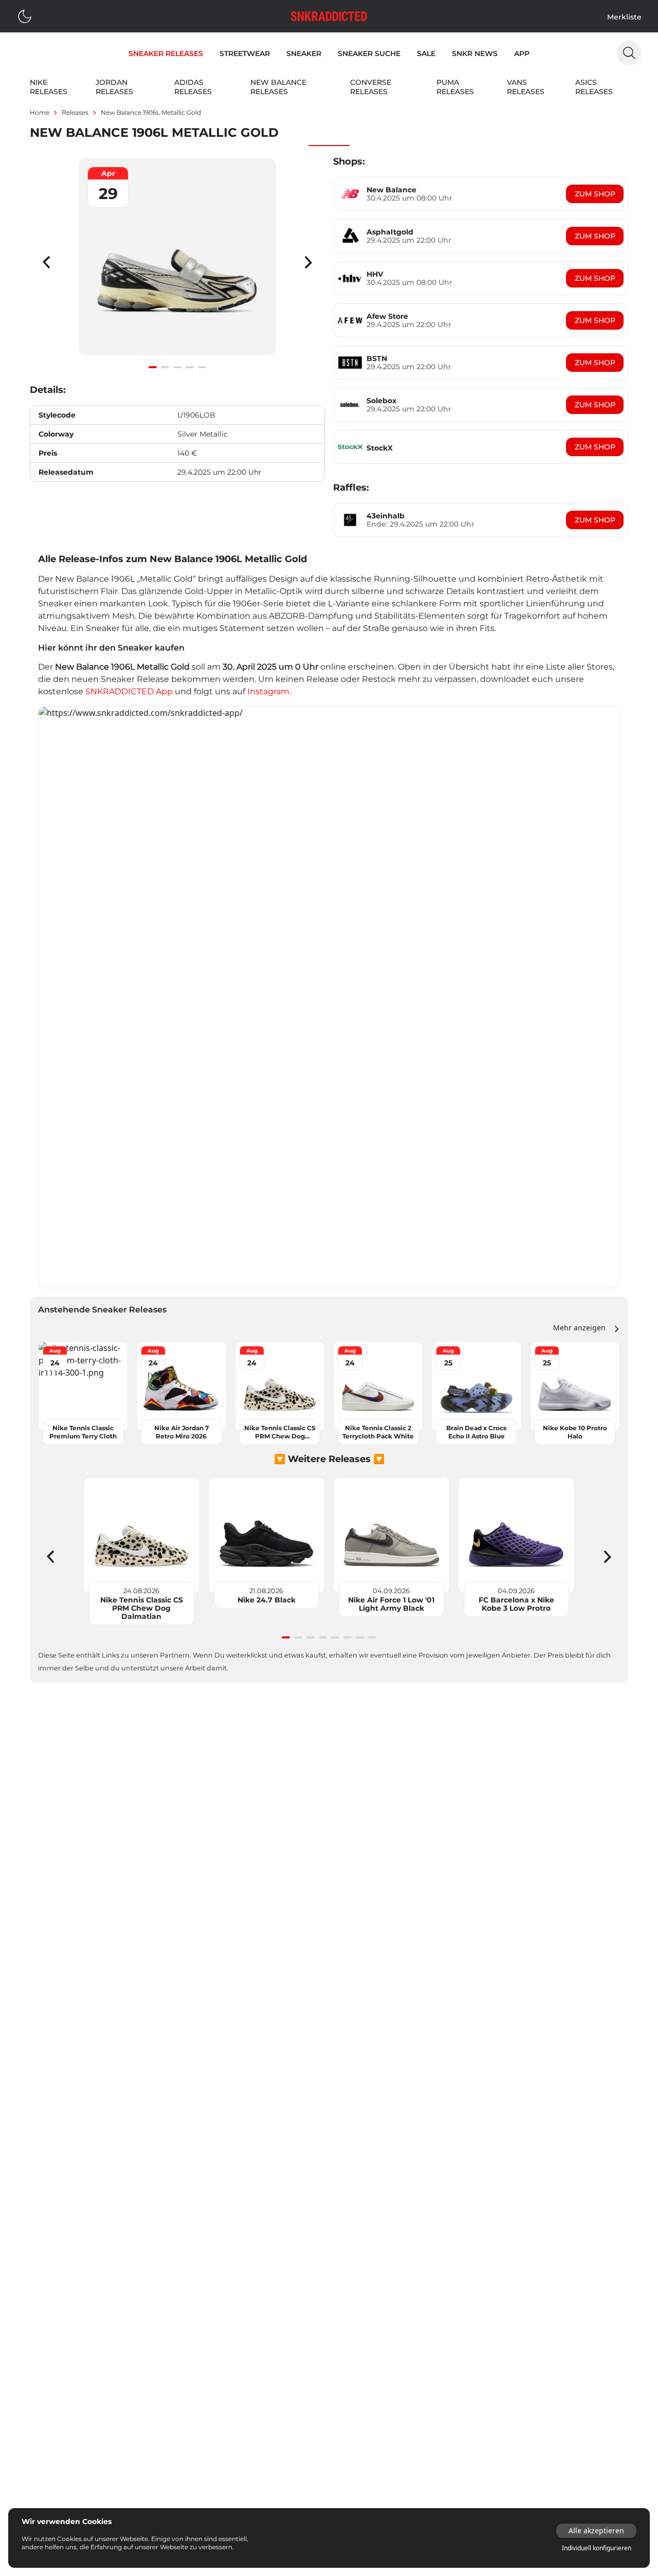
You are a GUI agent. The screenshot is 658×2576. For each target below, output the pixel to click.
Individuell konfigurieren (597, 2548)
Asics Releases (594, 87)
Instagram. (269, 691)
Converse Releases (371, 87)
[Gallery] (177, 262)
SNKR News (475, 53)
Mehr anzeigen (579, 1328)
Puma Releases (455, 87)
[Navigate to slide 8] (372, 1637)
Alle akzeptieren (596, 2530)
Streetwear (245, 53)
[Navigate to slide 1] (153, 367)
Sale (426, 53)
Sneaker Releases (166, 53)
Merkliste (624, 17)
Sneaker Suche (369, 53)
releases (75, 112)
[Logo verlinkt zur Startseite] (329, 16)
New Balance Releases (278, 87)
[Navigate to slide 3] (177, 367)
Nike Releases (49, 87)
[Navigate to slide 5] (202, 367)
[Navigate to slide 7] (360, 1637)
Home (40, 112)
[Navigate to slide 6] (348, 1637)
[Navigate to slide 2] (165, 367)
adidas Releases (193, 87)
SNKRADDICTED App (128, 691)
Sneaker (304, 53)
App (522, 53)
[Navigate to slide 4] (190, 367)
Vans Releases (526, 87)
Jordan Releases (114, 87)
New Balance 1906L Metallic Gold (151, 112)
